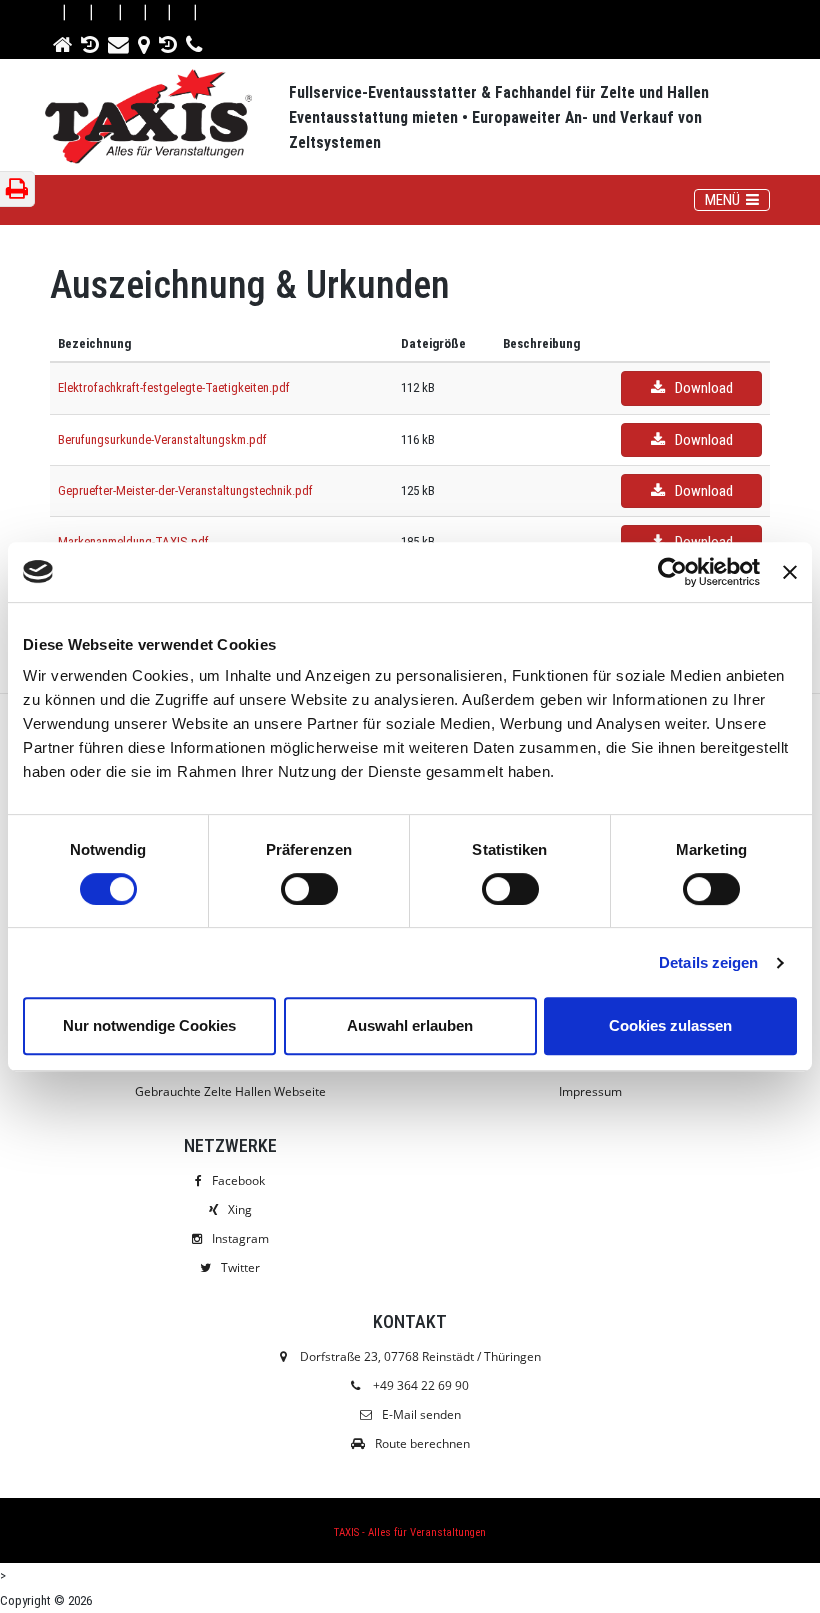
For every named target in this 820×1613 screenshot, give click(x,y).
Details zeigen (708, 962)
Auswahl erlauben (410, 1025)
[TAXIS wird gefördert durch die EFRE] (169, 41)
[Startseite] (64, 41)
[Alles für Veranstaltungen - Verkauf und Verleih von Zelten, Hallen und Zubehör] (167, 119)
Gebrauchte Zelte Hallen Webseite (230, 1091)
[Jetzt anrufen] (195, 41)
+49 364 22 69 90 (421, 1385)
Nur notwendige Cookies (149, 1025)
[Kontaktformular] (120, 41)
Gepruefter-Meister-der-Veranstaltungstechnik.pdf (185, 490)
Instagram (240, 1238)
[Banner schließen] (790, 572)
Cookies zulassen (670, 1025)
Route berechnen (422, 1443)
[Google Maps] (145, 41)
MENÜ (737, 199)
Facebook (238, 1180)
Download (704, 388)
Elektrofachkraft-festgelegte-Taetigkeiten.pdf (174, 387)
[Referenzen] (91, 41)
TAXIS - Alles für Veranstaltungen (410, 1532)
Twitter (240, 1267)
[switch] (309, 889)
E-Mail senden (421, 1414)
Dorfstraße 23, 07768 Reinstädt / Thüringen (419, 1356)
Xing (240, 1209)
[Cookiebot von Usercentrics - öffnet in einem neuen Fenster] (672, 572)
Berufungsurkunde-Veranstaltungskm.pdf (162, 439)
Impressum (590, 1091)
